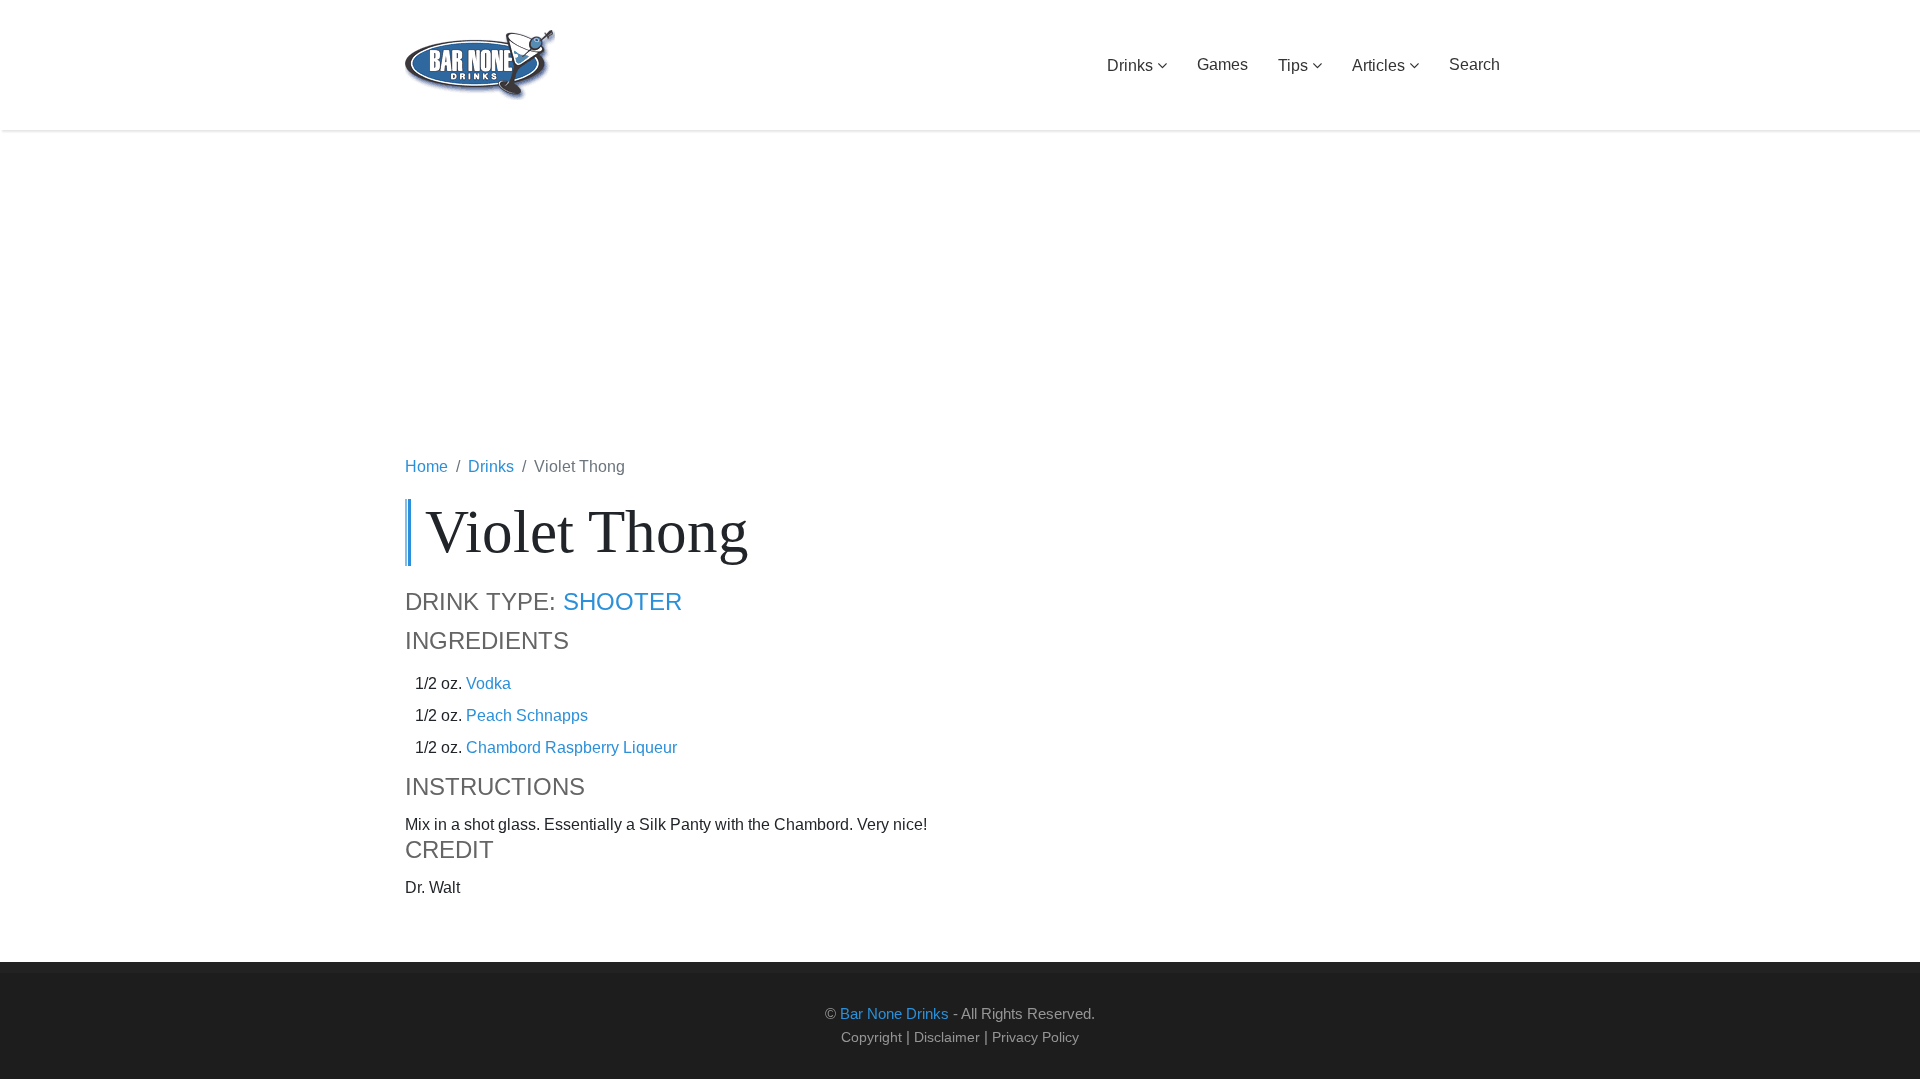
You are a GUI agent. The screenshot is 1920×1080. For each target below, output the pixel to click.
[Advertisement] (960, 295)
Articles (1378, 65)
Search (1474, 64)
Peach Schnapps (527, 715)
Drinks (1130, 65)
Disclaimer (947, 1037)
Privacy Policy (1035, 1037)
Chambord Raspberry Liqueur (571, 747)
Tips (1293, 65)
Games (1222, 64)
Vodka (488, 683)
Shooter (622, 602)
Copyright (871, 1037)
